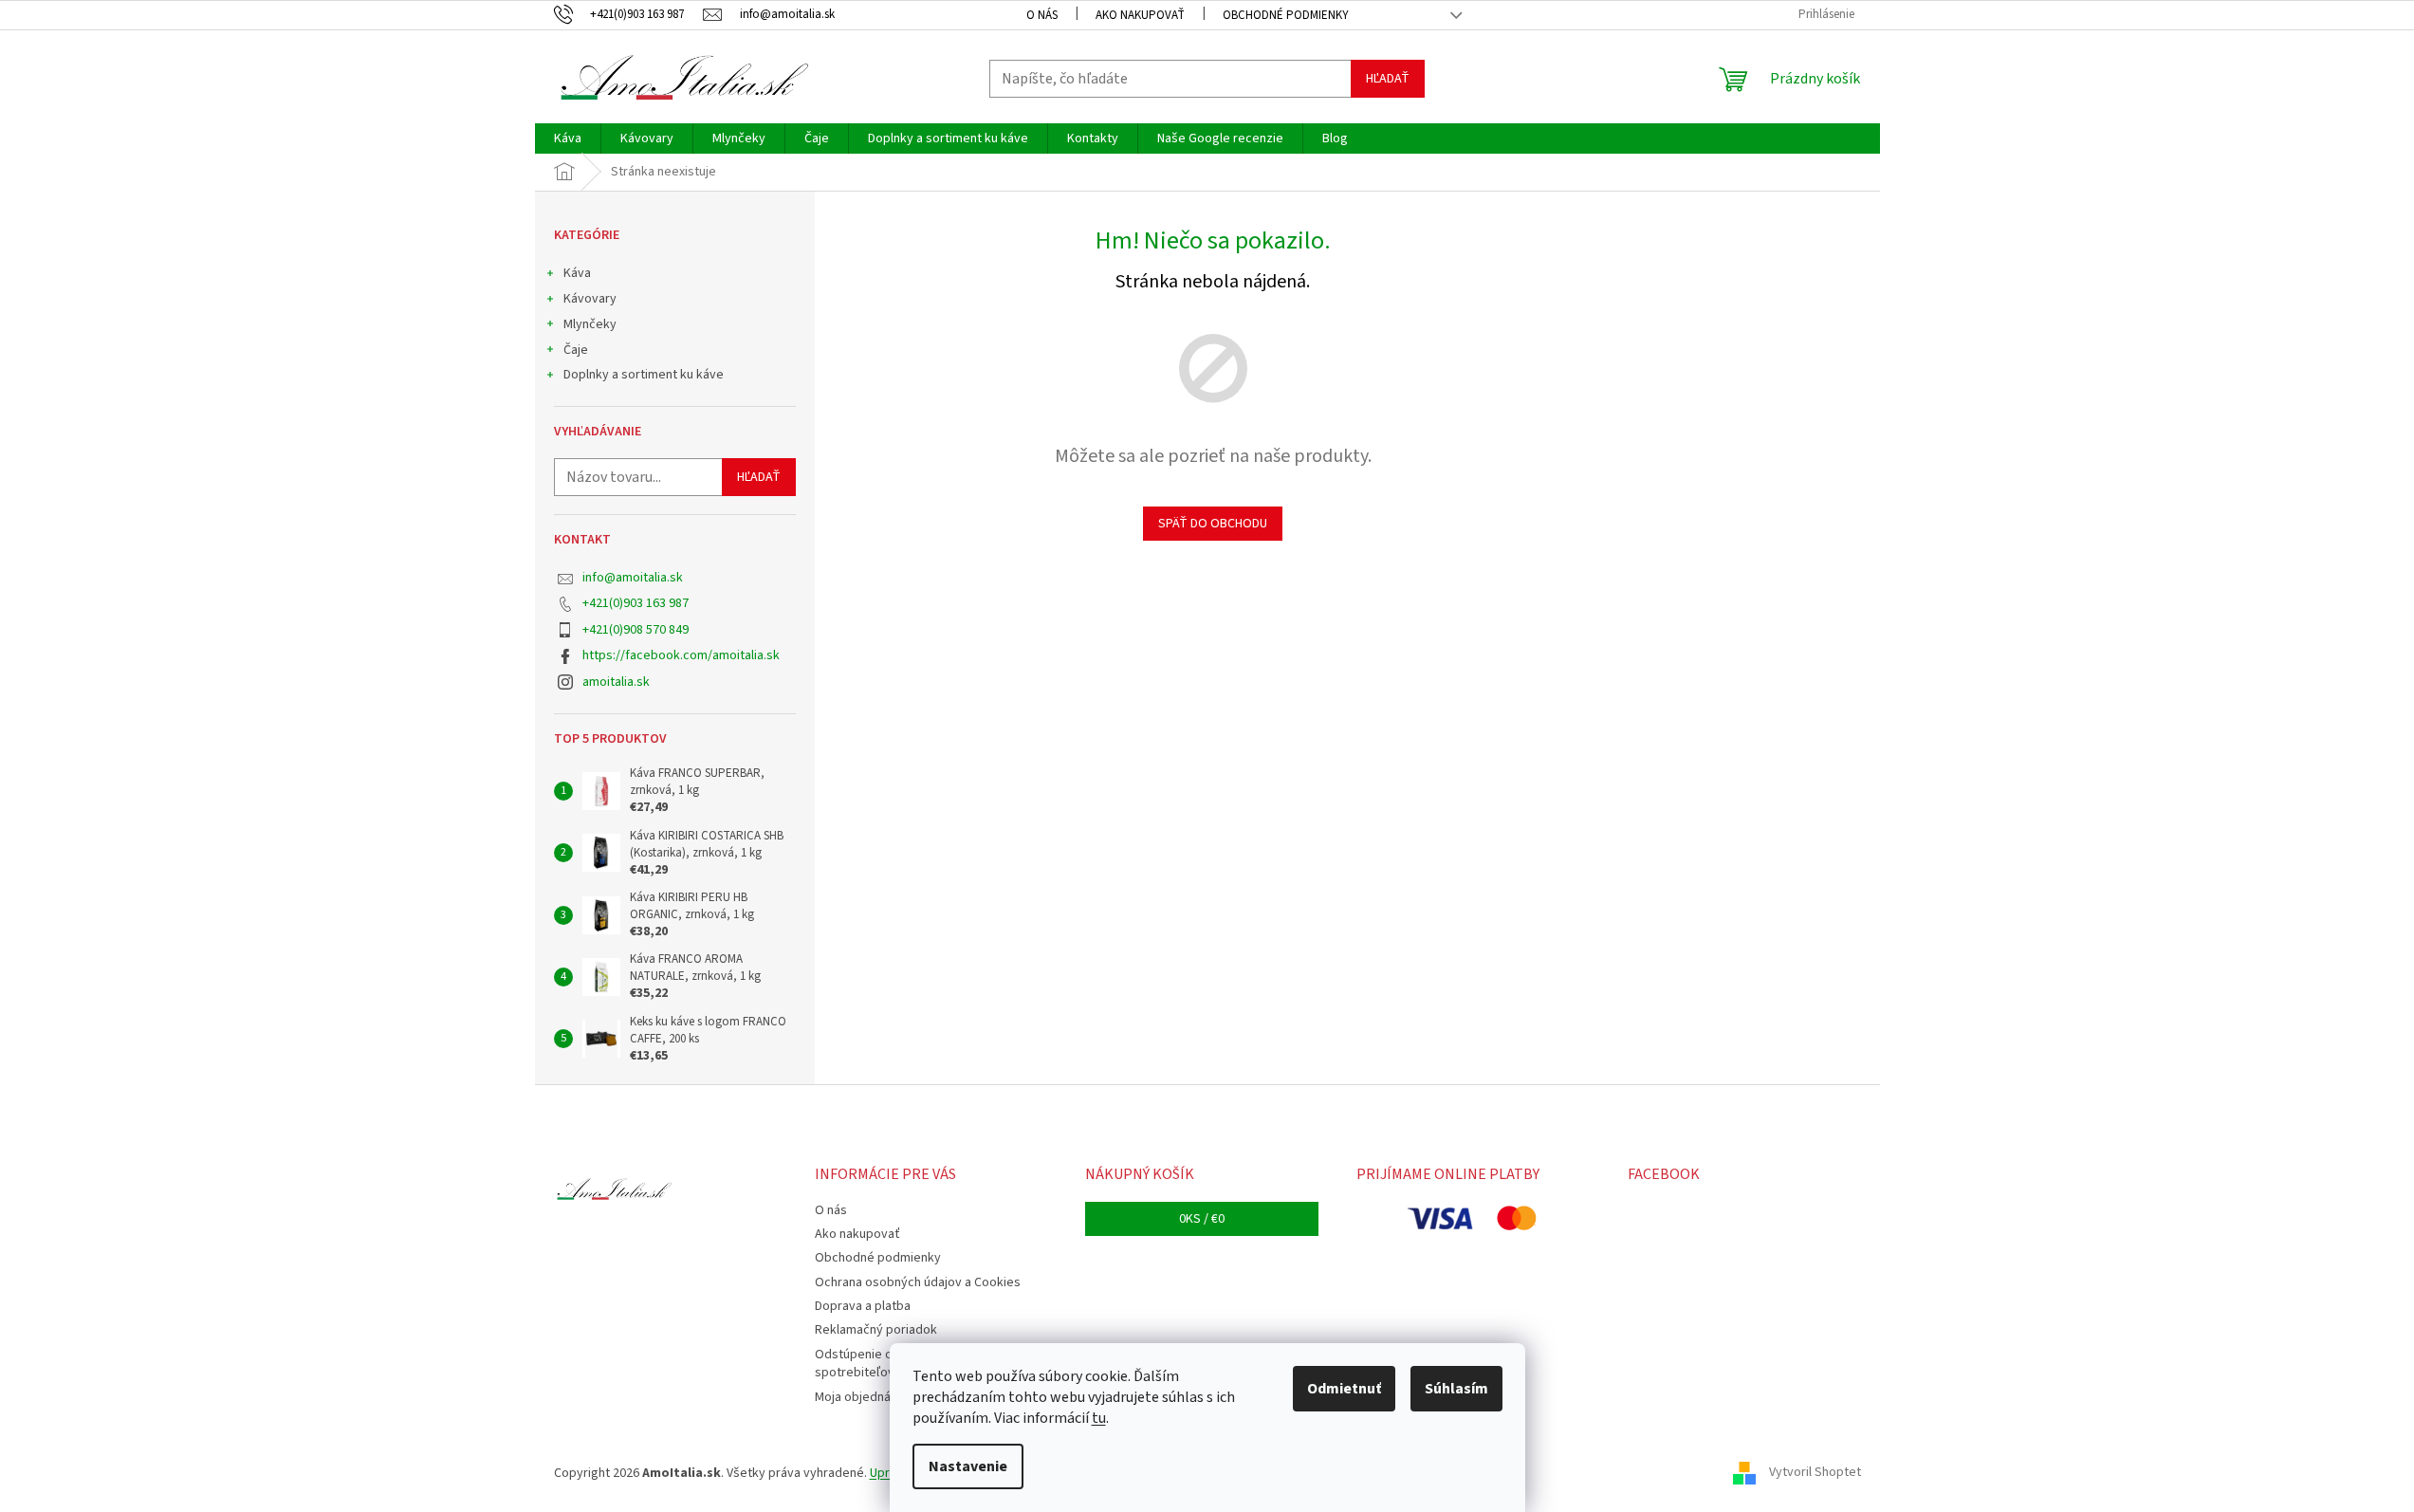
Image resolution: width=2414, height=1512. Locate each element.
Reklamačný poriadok (876, 1330)
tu (1099, 1418)
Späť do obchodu (1213, 524)
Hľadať (1388, 79)
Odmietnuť (1344, 1389)
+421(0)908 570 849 (636, 630)
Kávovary (590, 299)
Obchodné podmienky (1286, 15)
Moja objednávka (863, 1397)
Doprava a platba (863, 1306)
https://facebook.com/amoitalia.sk (681, 655)
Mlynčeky (590, 324)
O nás (1042, 15)
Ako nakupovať (1140, 15)
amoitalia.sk (616, 682)
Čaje (576, 350)
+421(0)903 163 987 (636, 603)
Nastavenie (968, 1466)
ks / (1202, 1219)
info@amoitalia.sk (633, 578)
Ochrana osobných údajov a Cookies (918, 1282)
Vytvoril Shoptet (1815, 1473)
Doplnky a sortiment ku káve (644, 375)
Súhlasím (1456, 1389)
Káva (577, 273)
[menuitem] (568, 138)
